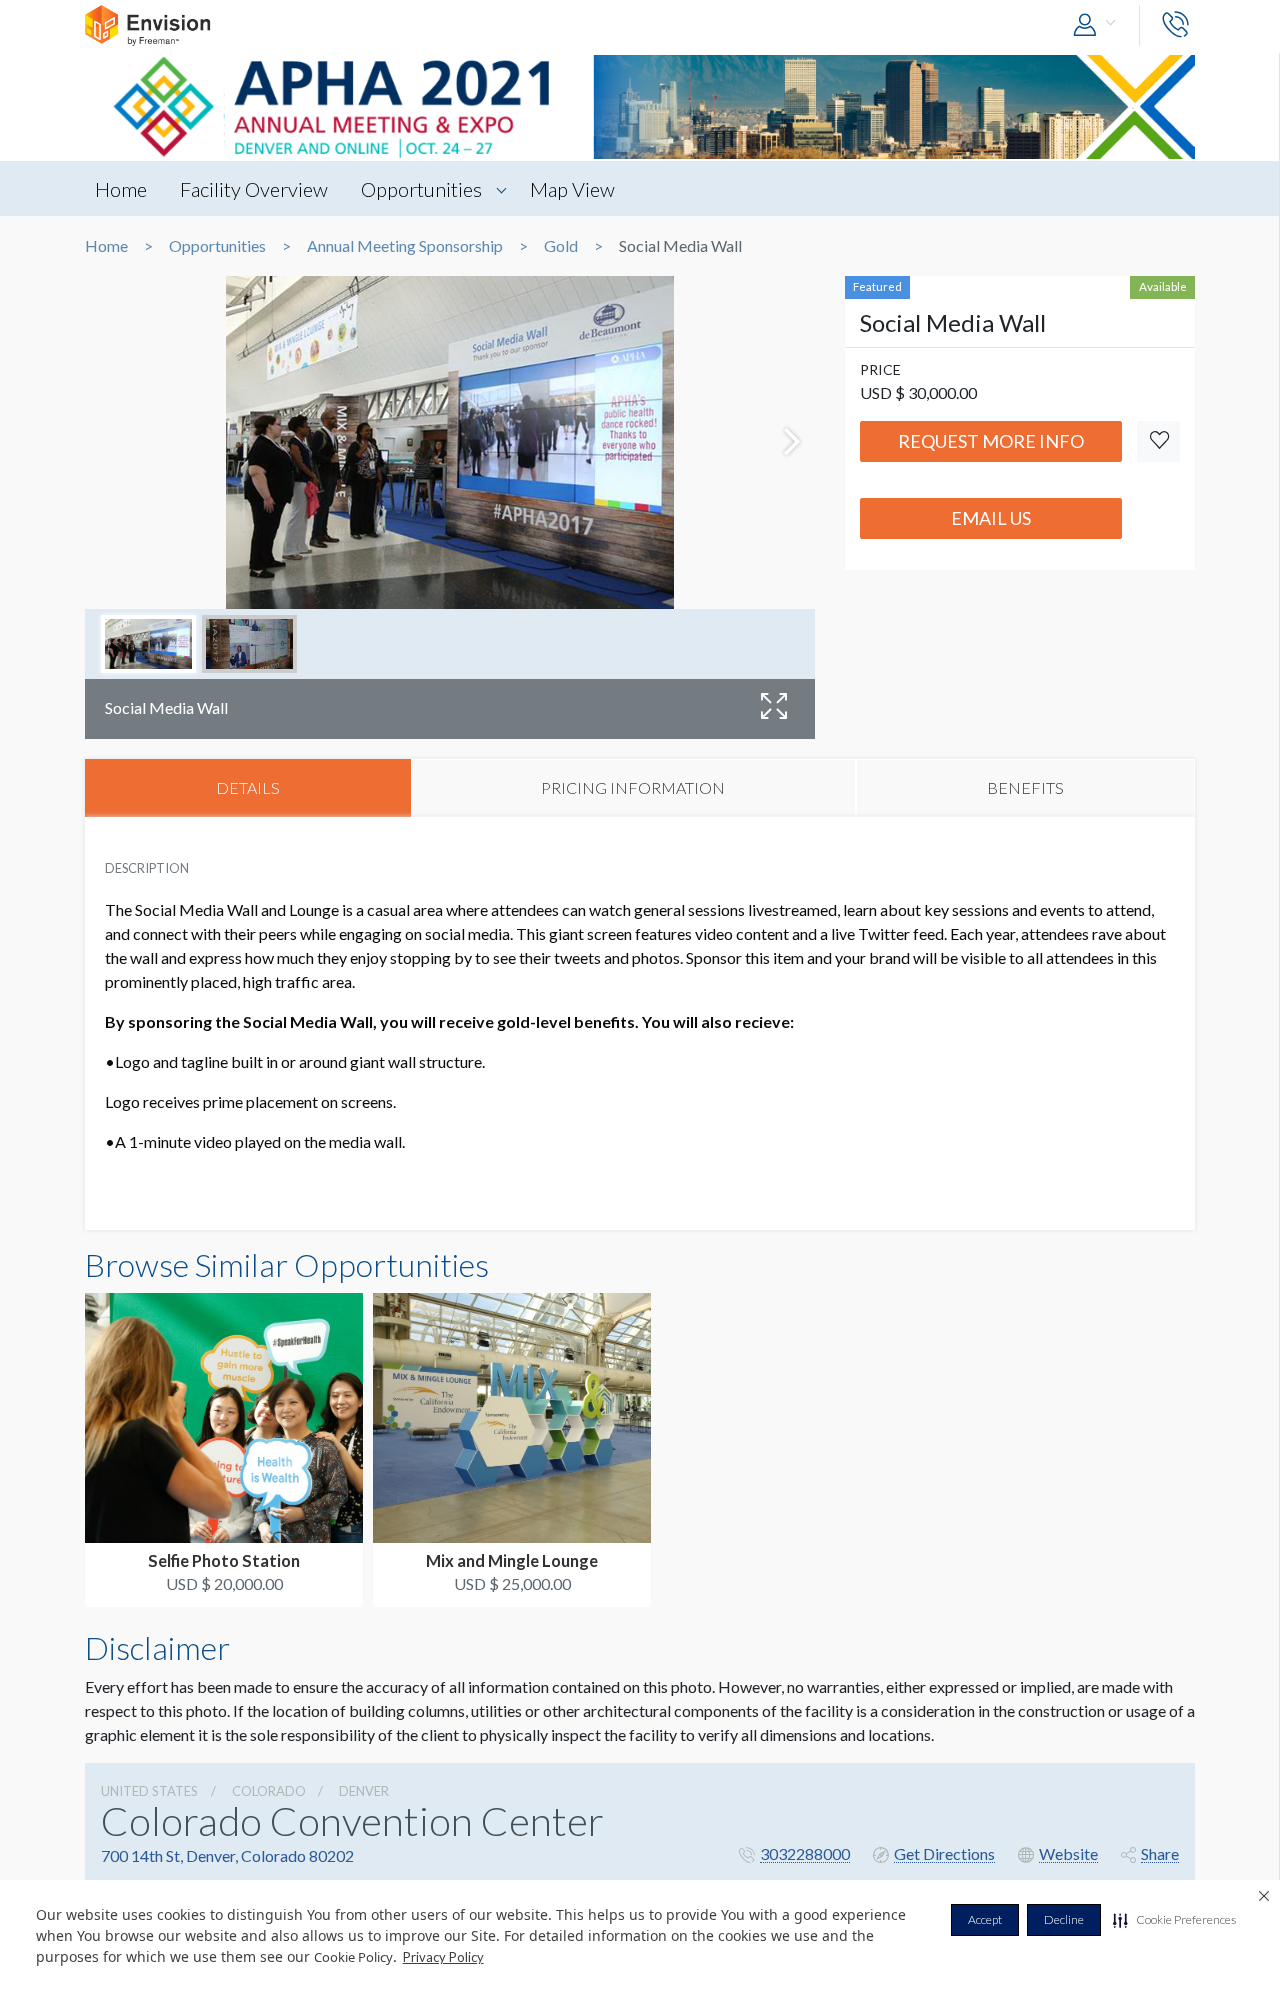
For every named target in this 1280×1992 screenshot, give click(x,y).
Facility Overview (254, 189)
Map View (572, 189)
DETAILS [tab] (248, 787)
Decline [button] (1064, 1919)
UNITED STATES (149, 1791)
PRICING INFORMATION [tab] (633, 787)
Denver (364, 1791)
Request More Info (991, 441)
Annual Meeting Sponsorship (405, 246)
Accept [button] (985, 1919)
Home (121, 189)
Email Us (991, 518)
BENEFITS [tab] (1025, 787)
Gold (561, 246)
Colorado (269, 1791)
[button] (1174, 1920)
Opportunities (421, 189)
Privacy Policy (443, 1957)
